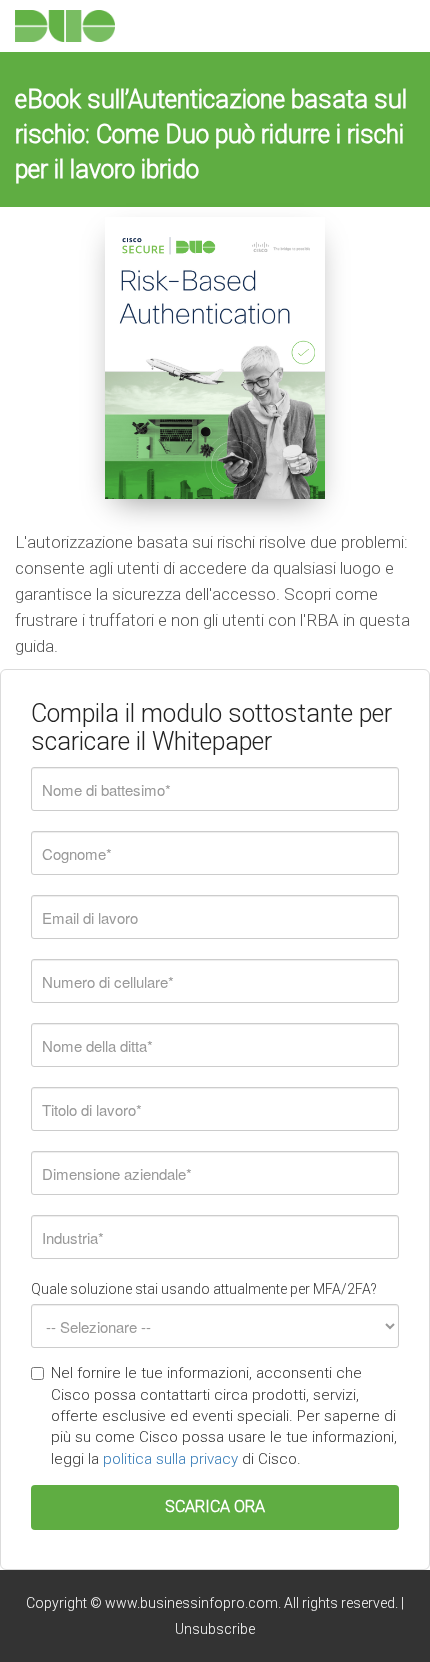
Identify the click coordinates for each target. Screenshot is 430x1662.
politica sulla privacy (172, 1459)
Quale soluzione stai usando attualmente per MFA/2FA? (204, 1289)
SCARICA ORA (215, 1506)
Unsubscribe (215, 1629)
